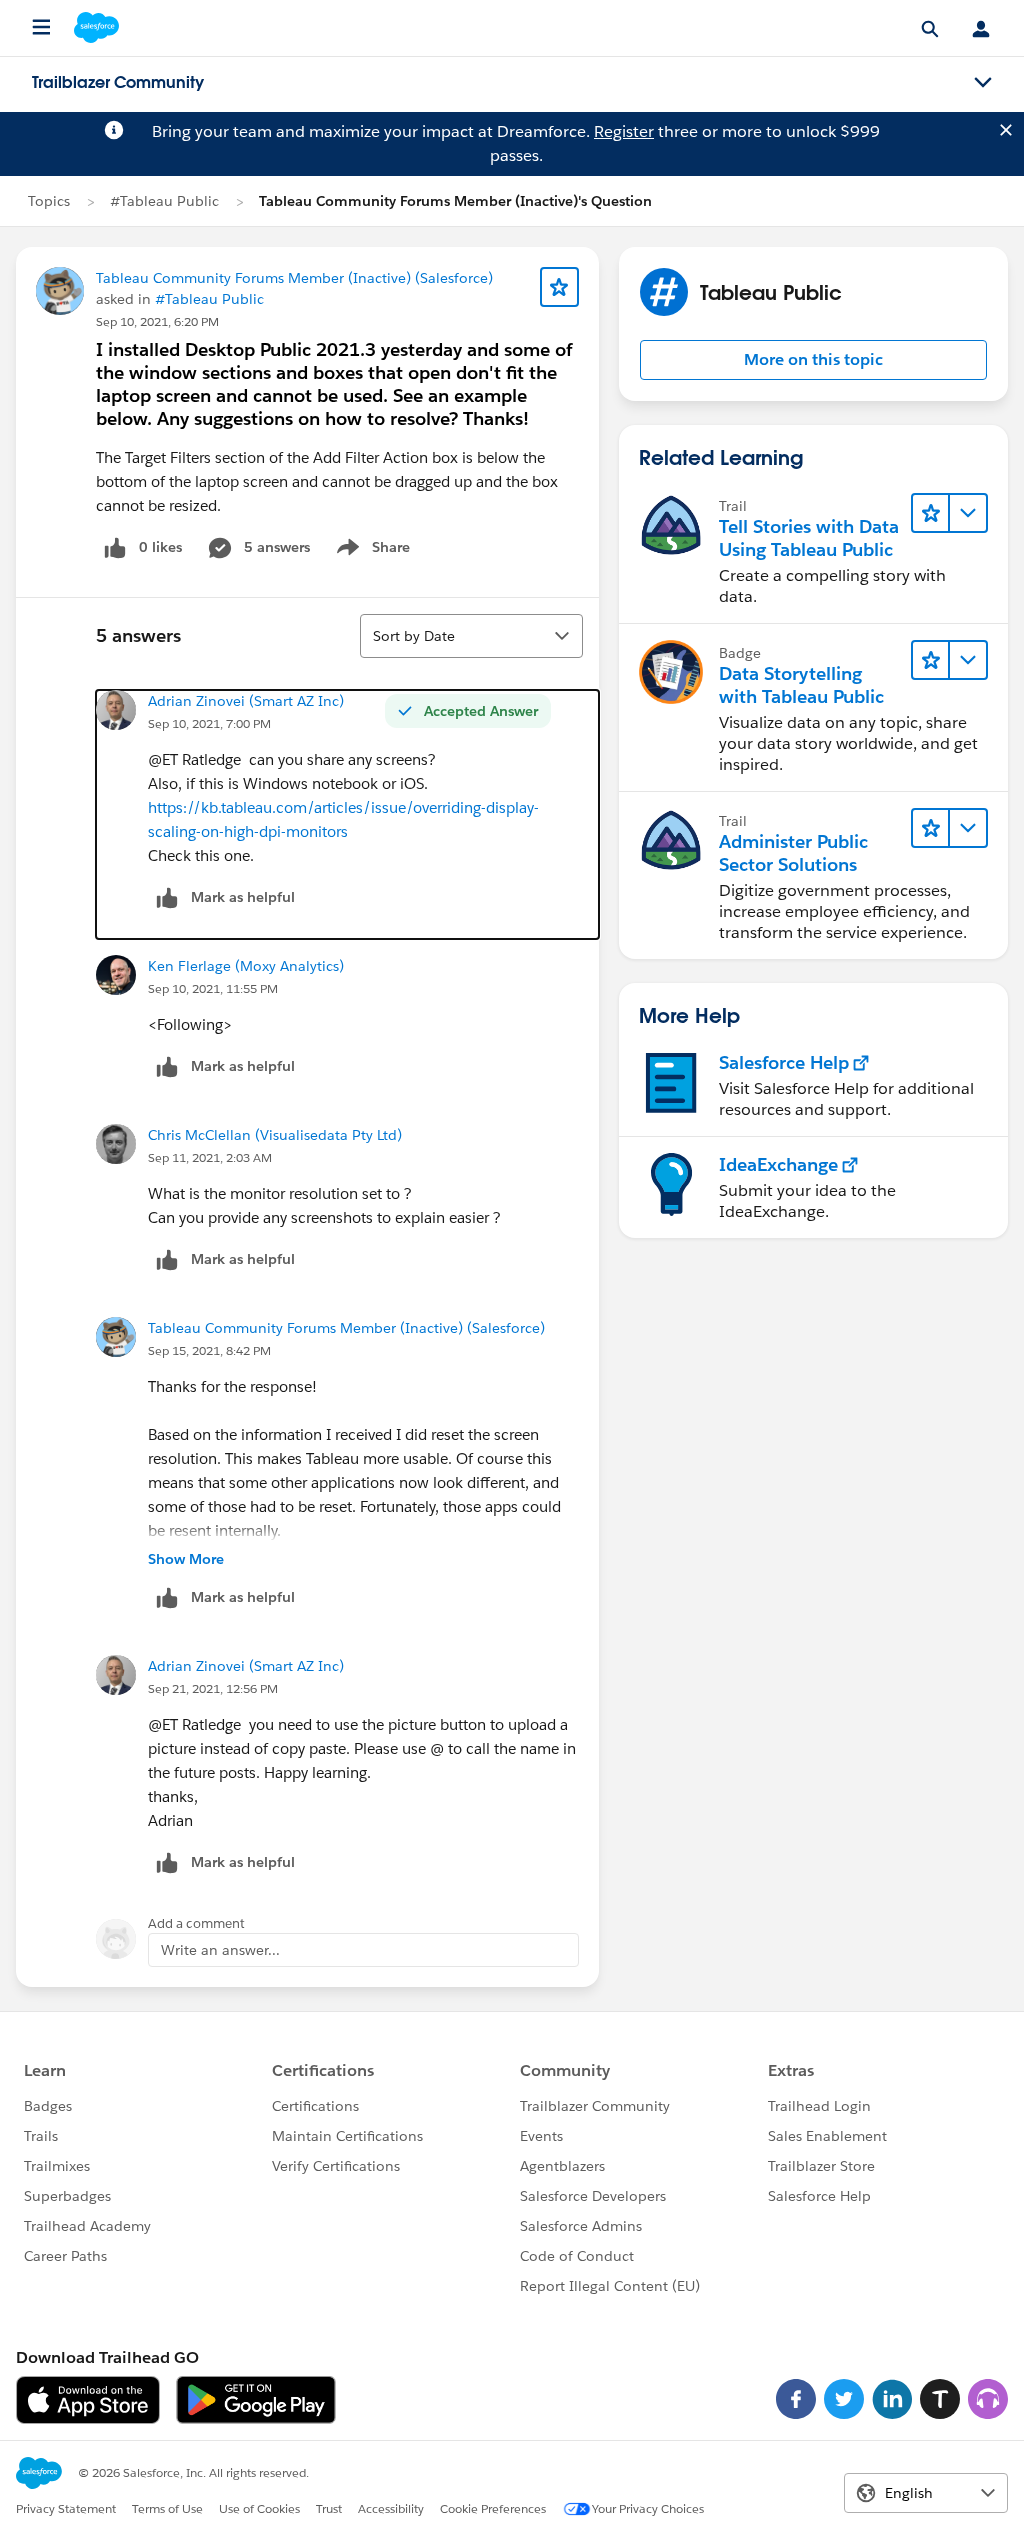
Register (624, 131)
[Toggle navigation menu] (983, 83)
